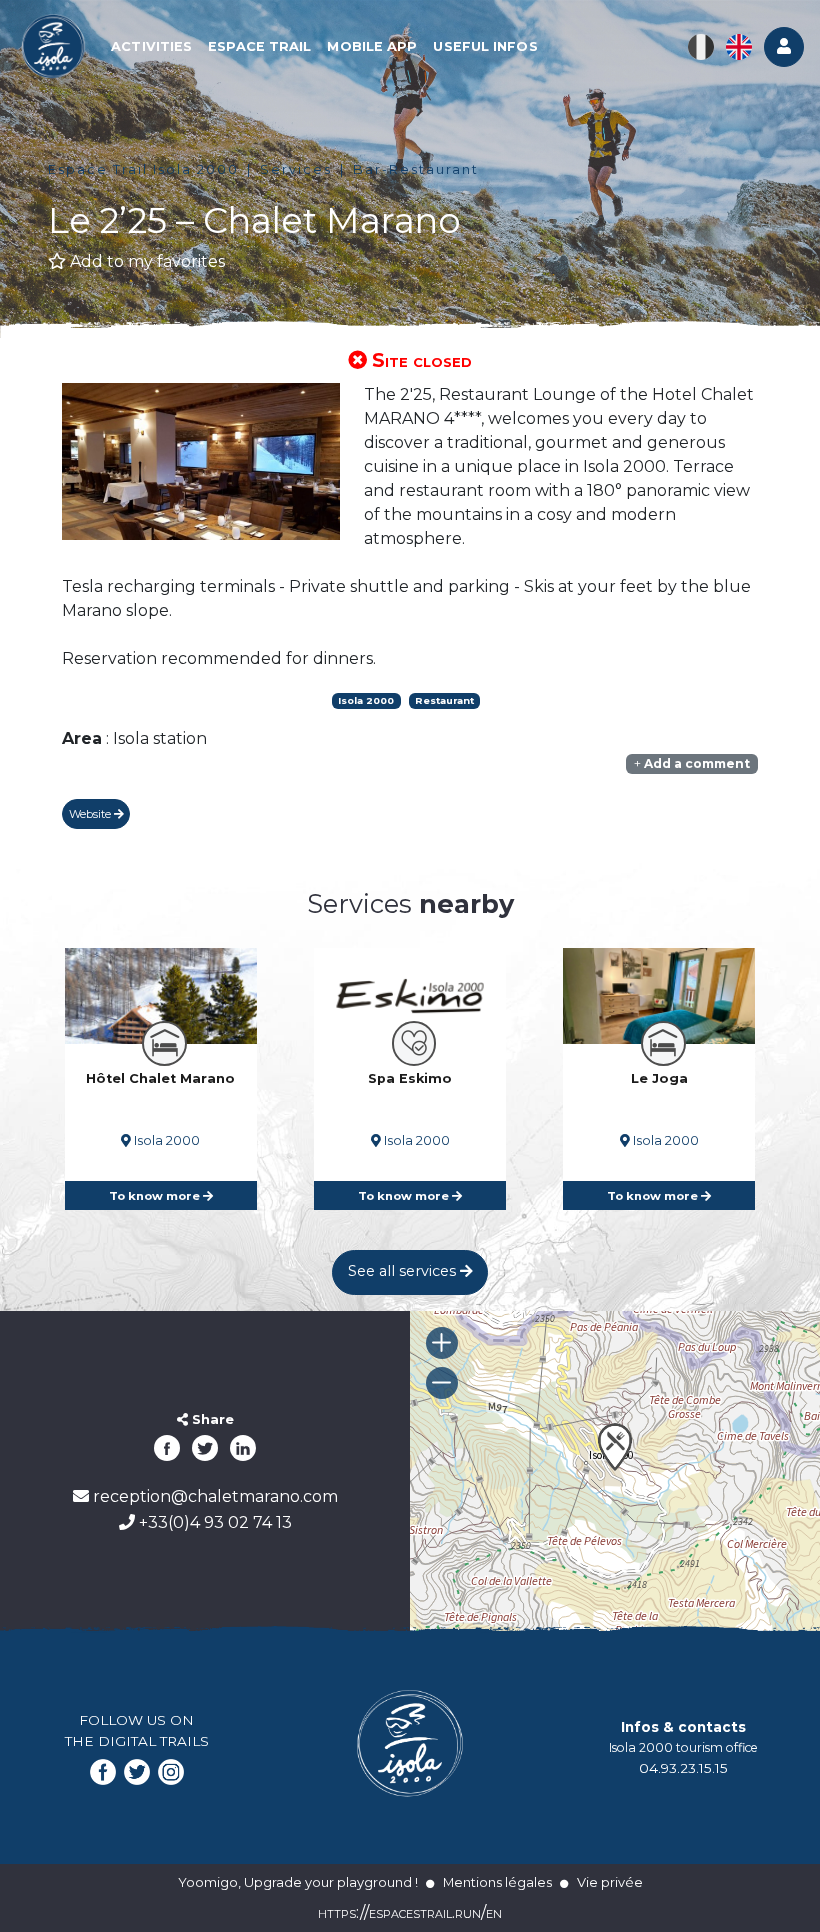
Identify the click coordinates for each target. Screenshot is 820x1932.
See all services (404, 1271)
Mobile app (372, 46)
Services (296, 169)
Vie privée (610, 1882)
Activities (151, 46)
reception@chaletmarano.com (213, 1496)
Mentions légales (497, 1882)
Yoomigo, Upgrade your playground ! (298, 1882)
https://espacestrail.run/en (410, 1912)
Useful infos (485, 46)
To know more (156, 1196)
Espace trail (259, 46)
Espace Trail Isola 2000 (143, 169)
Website (91, 814)
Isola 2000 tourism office (683, 1747)
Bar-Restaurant (416, 169)
